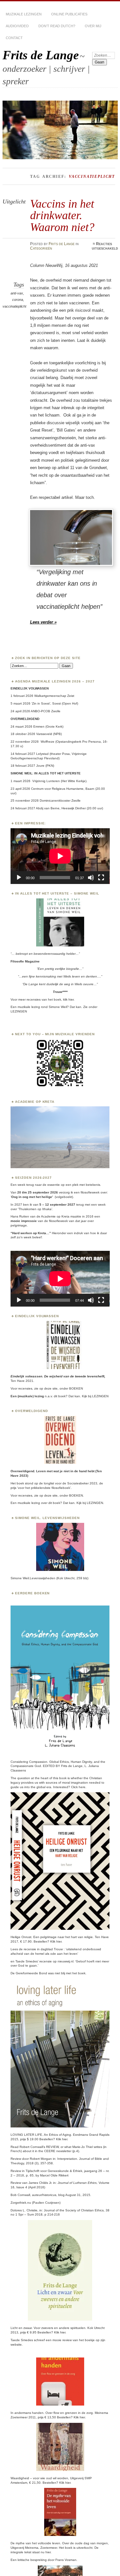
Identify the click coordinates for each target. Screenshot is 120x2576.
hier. (71, 999)
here (82, 1787)
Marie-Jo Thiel (83, 2147)
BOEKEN (76, 1388)
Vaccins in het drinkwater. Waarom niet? (62, 215)
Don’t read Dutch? (57, 26)
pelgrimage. (19, 1225)
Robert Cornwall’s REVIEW (39, 2147)
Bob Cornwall (20, 2195)
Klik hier (56, 1941)
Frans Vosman (66, 2560)
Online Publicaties (69, 14)
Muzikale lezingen (24, 14)
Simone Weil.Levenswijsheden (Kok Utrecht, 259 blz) (49, 1578)
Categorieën (41, 248)
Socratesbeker (78, 1483)
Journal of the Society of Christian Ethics (74, 2210)
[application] (60, 856)
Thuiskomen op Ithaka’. (36, 1209)
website (16, 2345)
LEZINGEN (19, 1011)
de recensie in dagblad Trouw (41, 1949)
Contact (14, 38)
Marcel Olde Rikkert (54, 2175)
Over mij (93, 26)
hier (65, 2139)
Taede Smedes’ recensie (34, 1961)
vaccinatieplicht (14, 306)
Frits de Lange (41, 55)
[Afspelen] (19, 878)
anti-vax (17, 293)
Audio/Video (17, 26)
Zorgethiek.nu (21, 2203)
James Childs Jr (40, 2183)
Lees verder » (43, 622)
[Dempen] (91, 878)
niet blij (60, 1973)
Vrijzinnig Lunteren (46, 781)
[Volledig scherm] (101, 878)
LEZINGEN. (95, 1503)
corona (18, 300)
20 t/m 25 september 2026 (38, 1192)
